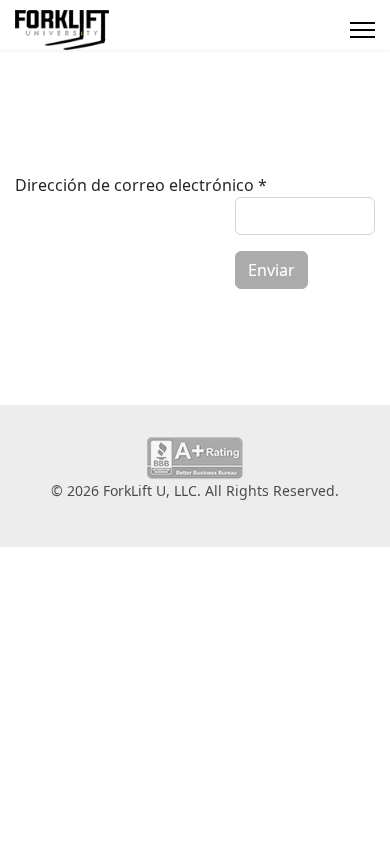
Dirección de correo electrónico (141, 185)
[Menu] (362, 30)
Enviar (271, 270)
